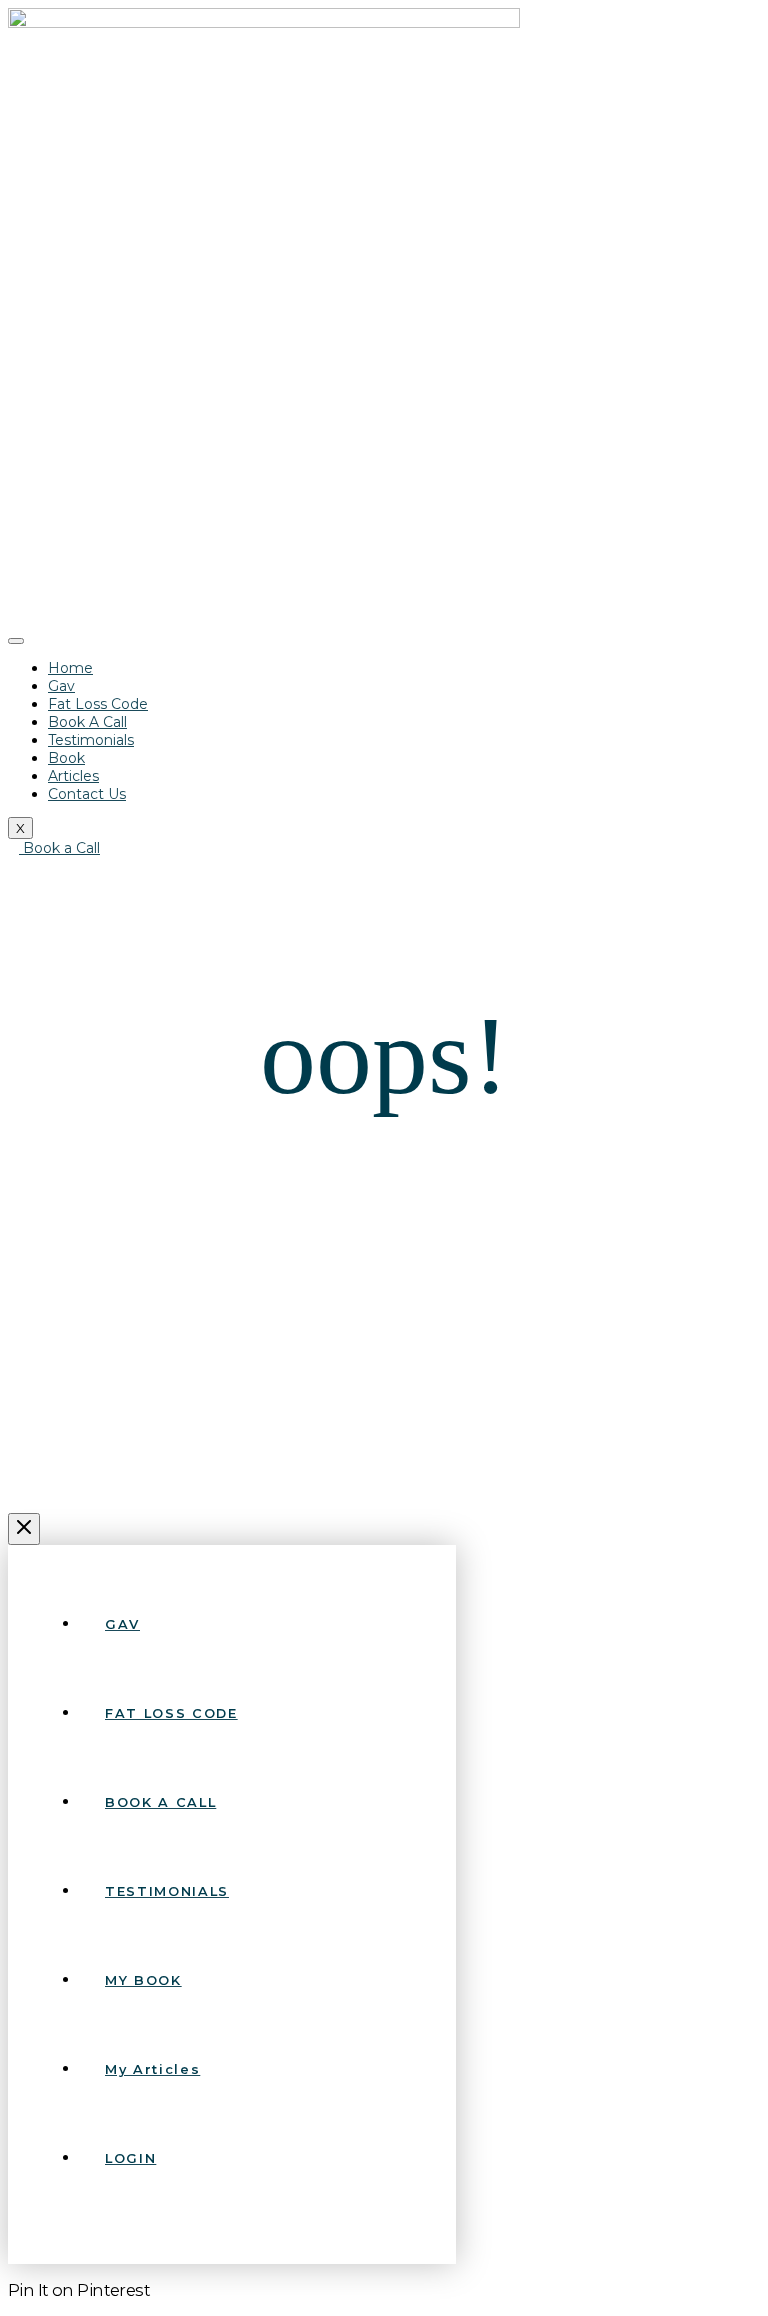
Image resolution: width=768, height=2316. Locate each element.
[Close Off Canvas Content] (24, 1529)
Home (70, 668)
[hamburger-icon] (16, 641)
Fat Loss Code (98, 704)
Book (66, 758)
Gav (61, 686)
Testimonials (91, 740)
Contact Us (87, 794)
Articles (73, 776)
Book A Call (87, 722)
